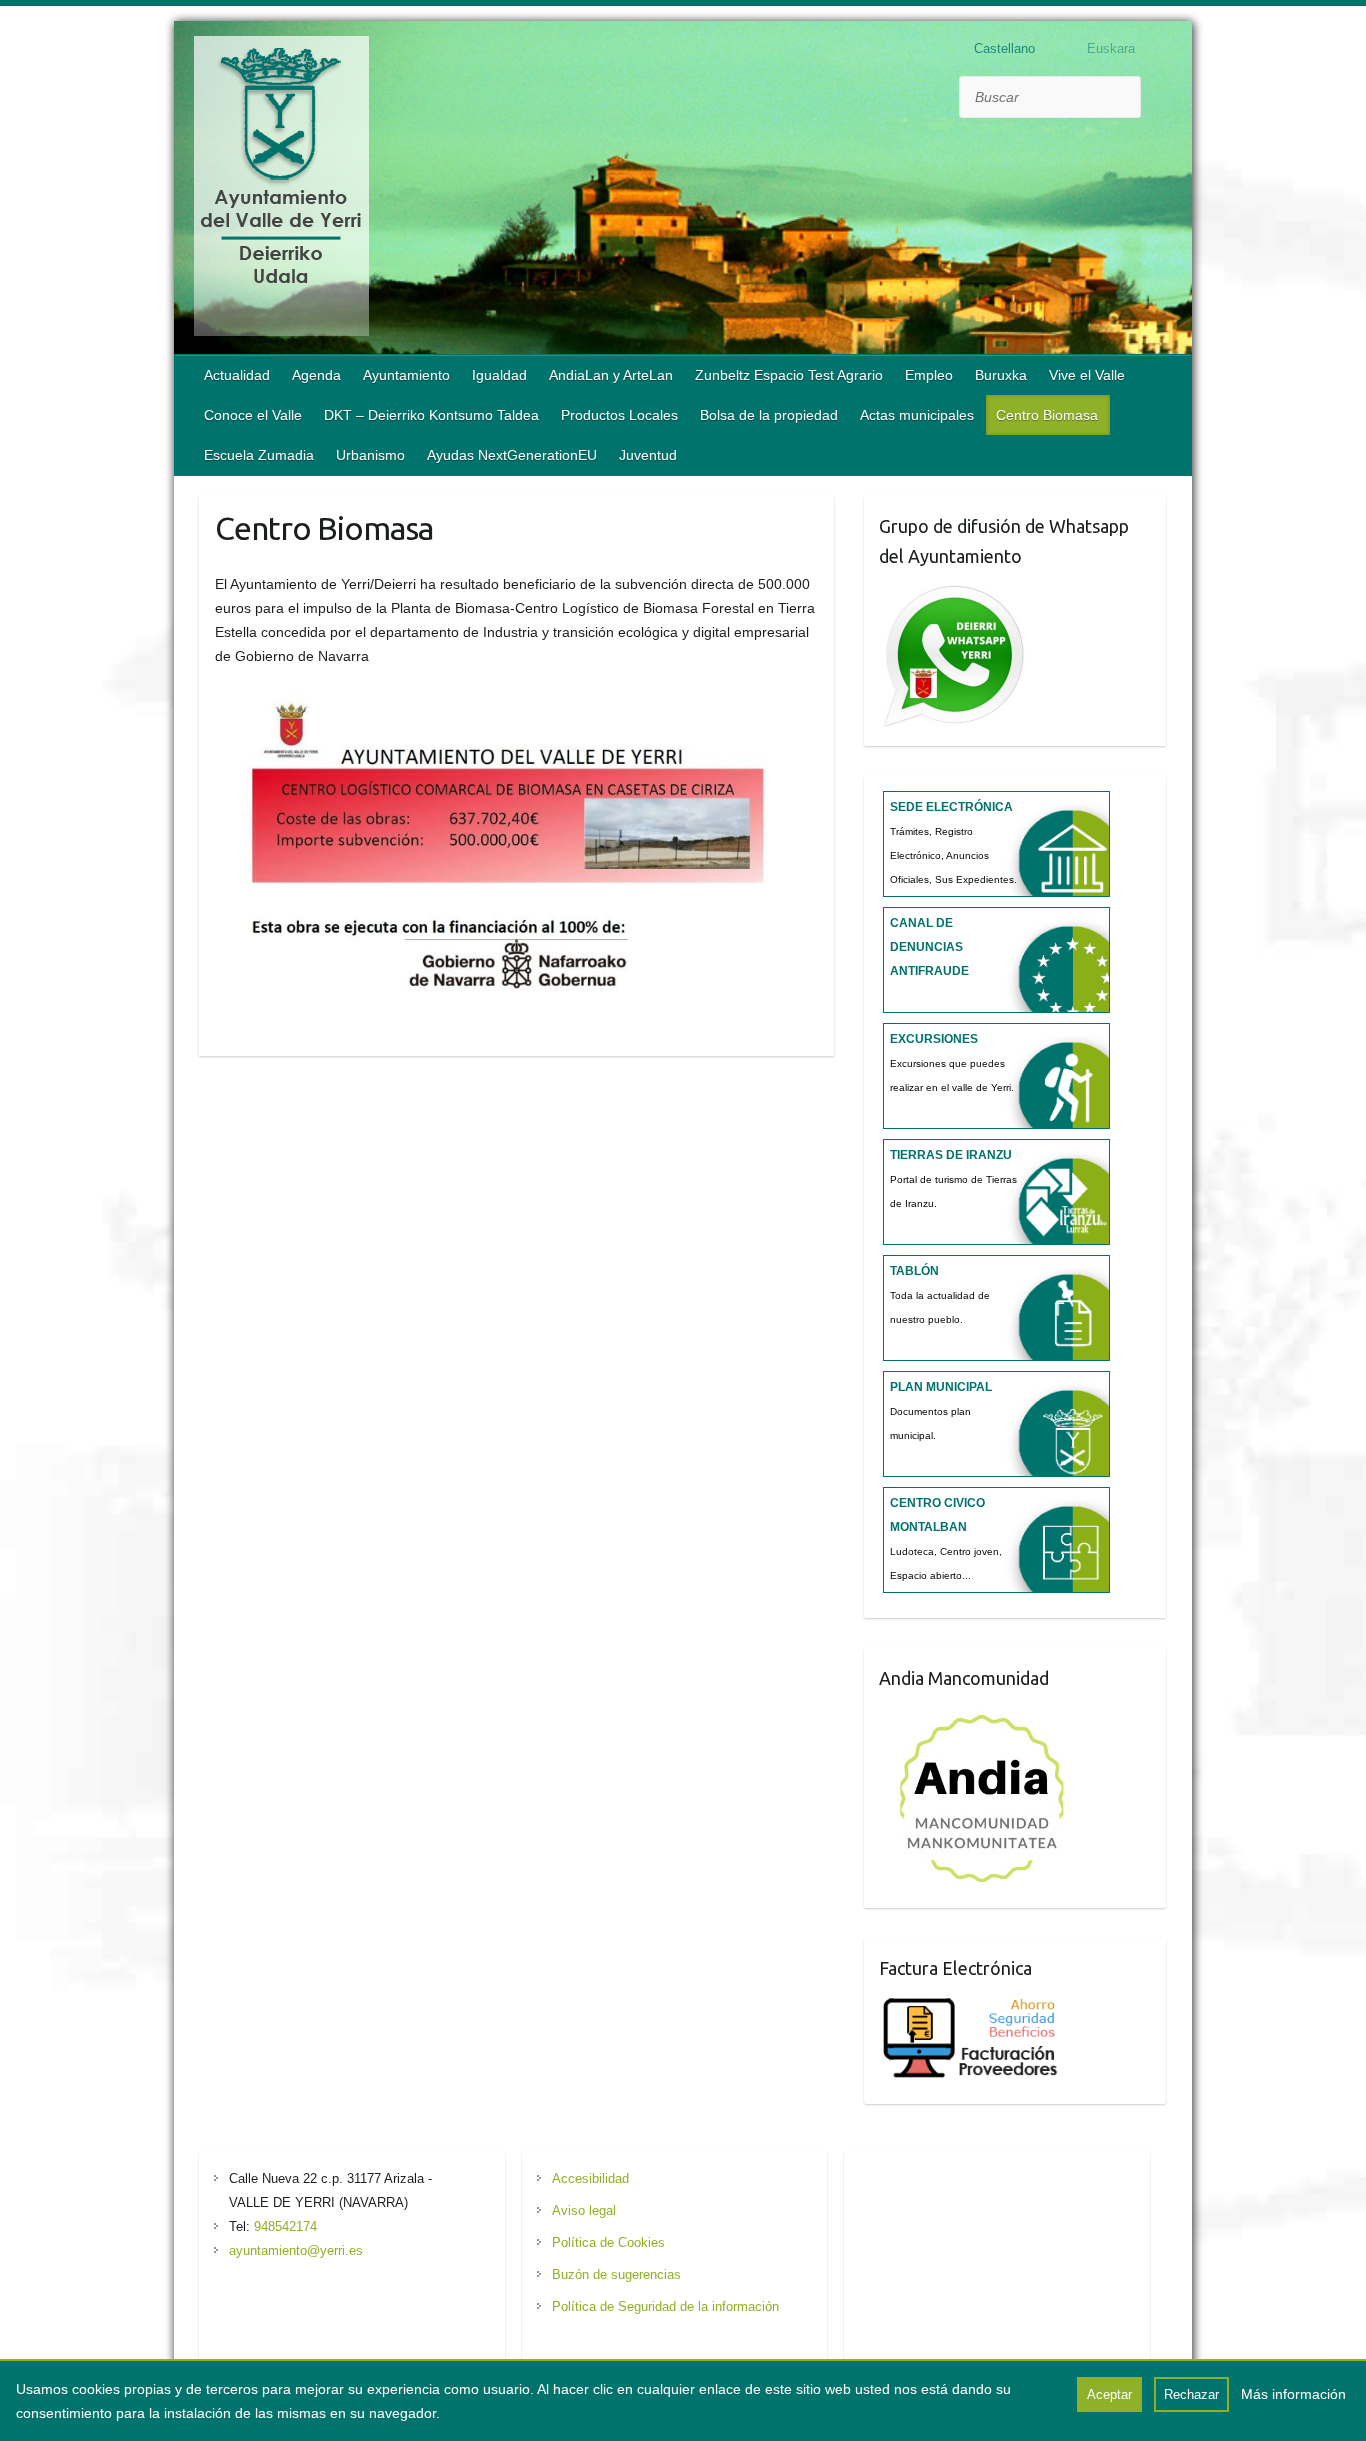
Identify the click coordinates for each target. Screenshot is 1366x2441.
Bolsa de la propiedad (769, 415)
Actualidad (237, 375)
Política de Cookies (608, 2242)
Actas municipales (917, 415)
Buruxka (1001, 375)
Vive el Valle (1087, 375)
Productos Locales (619, 415)
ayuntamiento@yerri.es (296, 2250)
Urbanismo (370, 455)
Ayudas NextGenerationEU (512, 455)
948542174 (285, 2226)
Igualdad (499, 375)
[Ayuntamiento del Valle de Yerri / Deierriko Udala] (281, 190)
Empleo (929, 375)
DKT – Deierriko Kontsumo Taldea (431, 415)
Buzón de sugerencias (616, 2274)
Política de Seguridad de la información (665, 2306)
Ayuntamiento (406, 375)
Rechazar (1191, 2394)
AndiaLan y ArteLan (611, 375)
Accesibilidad (590, 2178)
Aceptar (1109, 2394)
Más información (1293, 2394)
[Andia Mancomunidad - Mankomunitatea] (984, 1715)
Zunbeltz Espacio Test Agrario (789, 375)
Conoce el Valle (253, 415)
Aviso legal (584, 2210)
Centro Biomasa (1047, 415)
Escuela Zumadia (259, 455)
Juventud (648, 455)
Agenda (316, 375)
